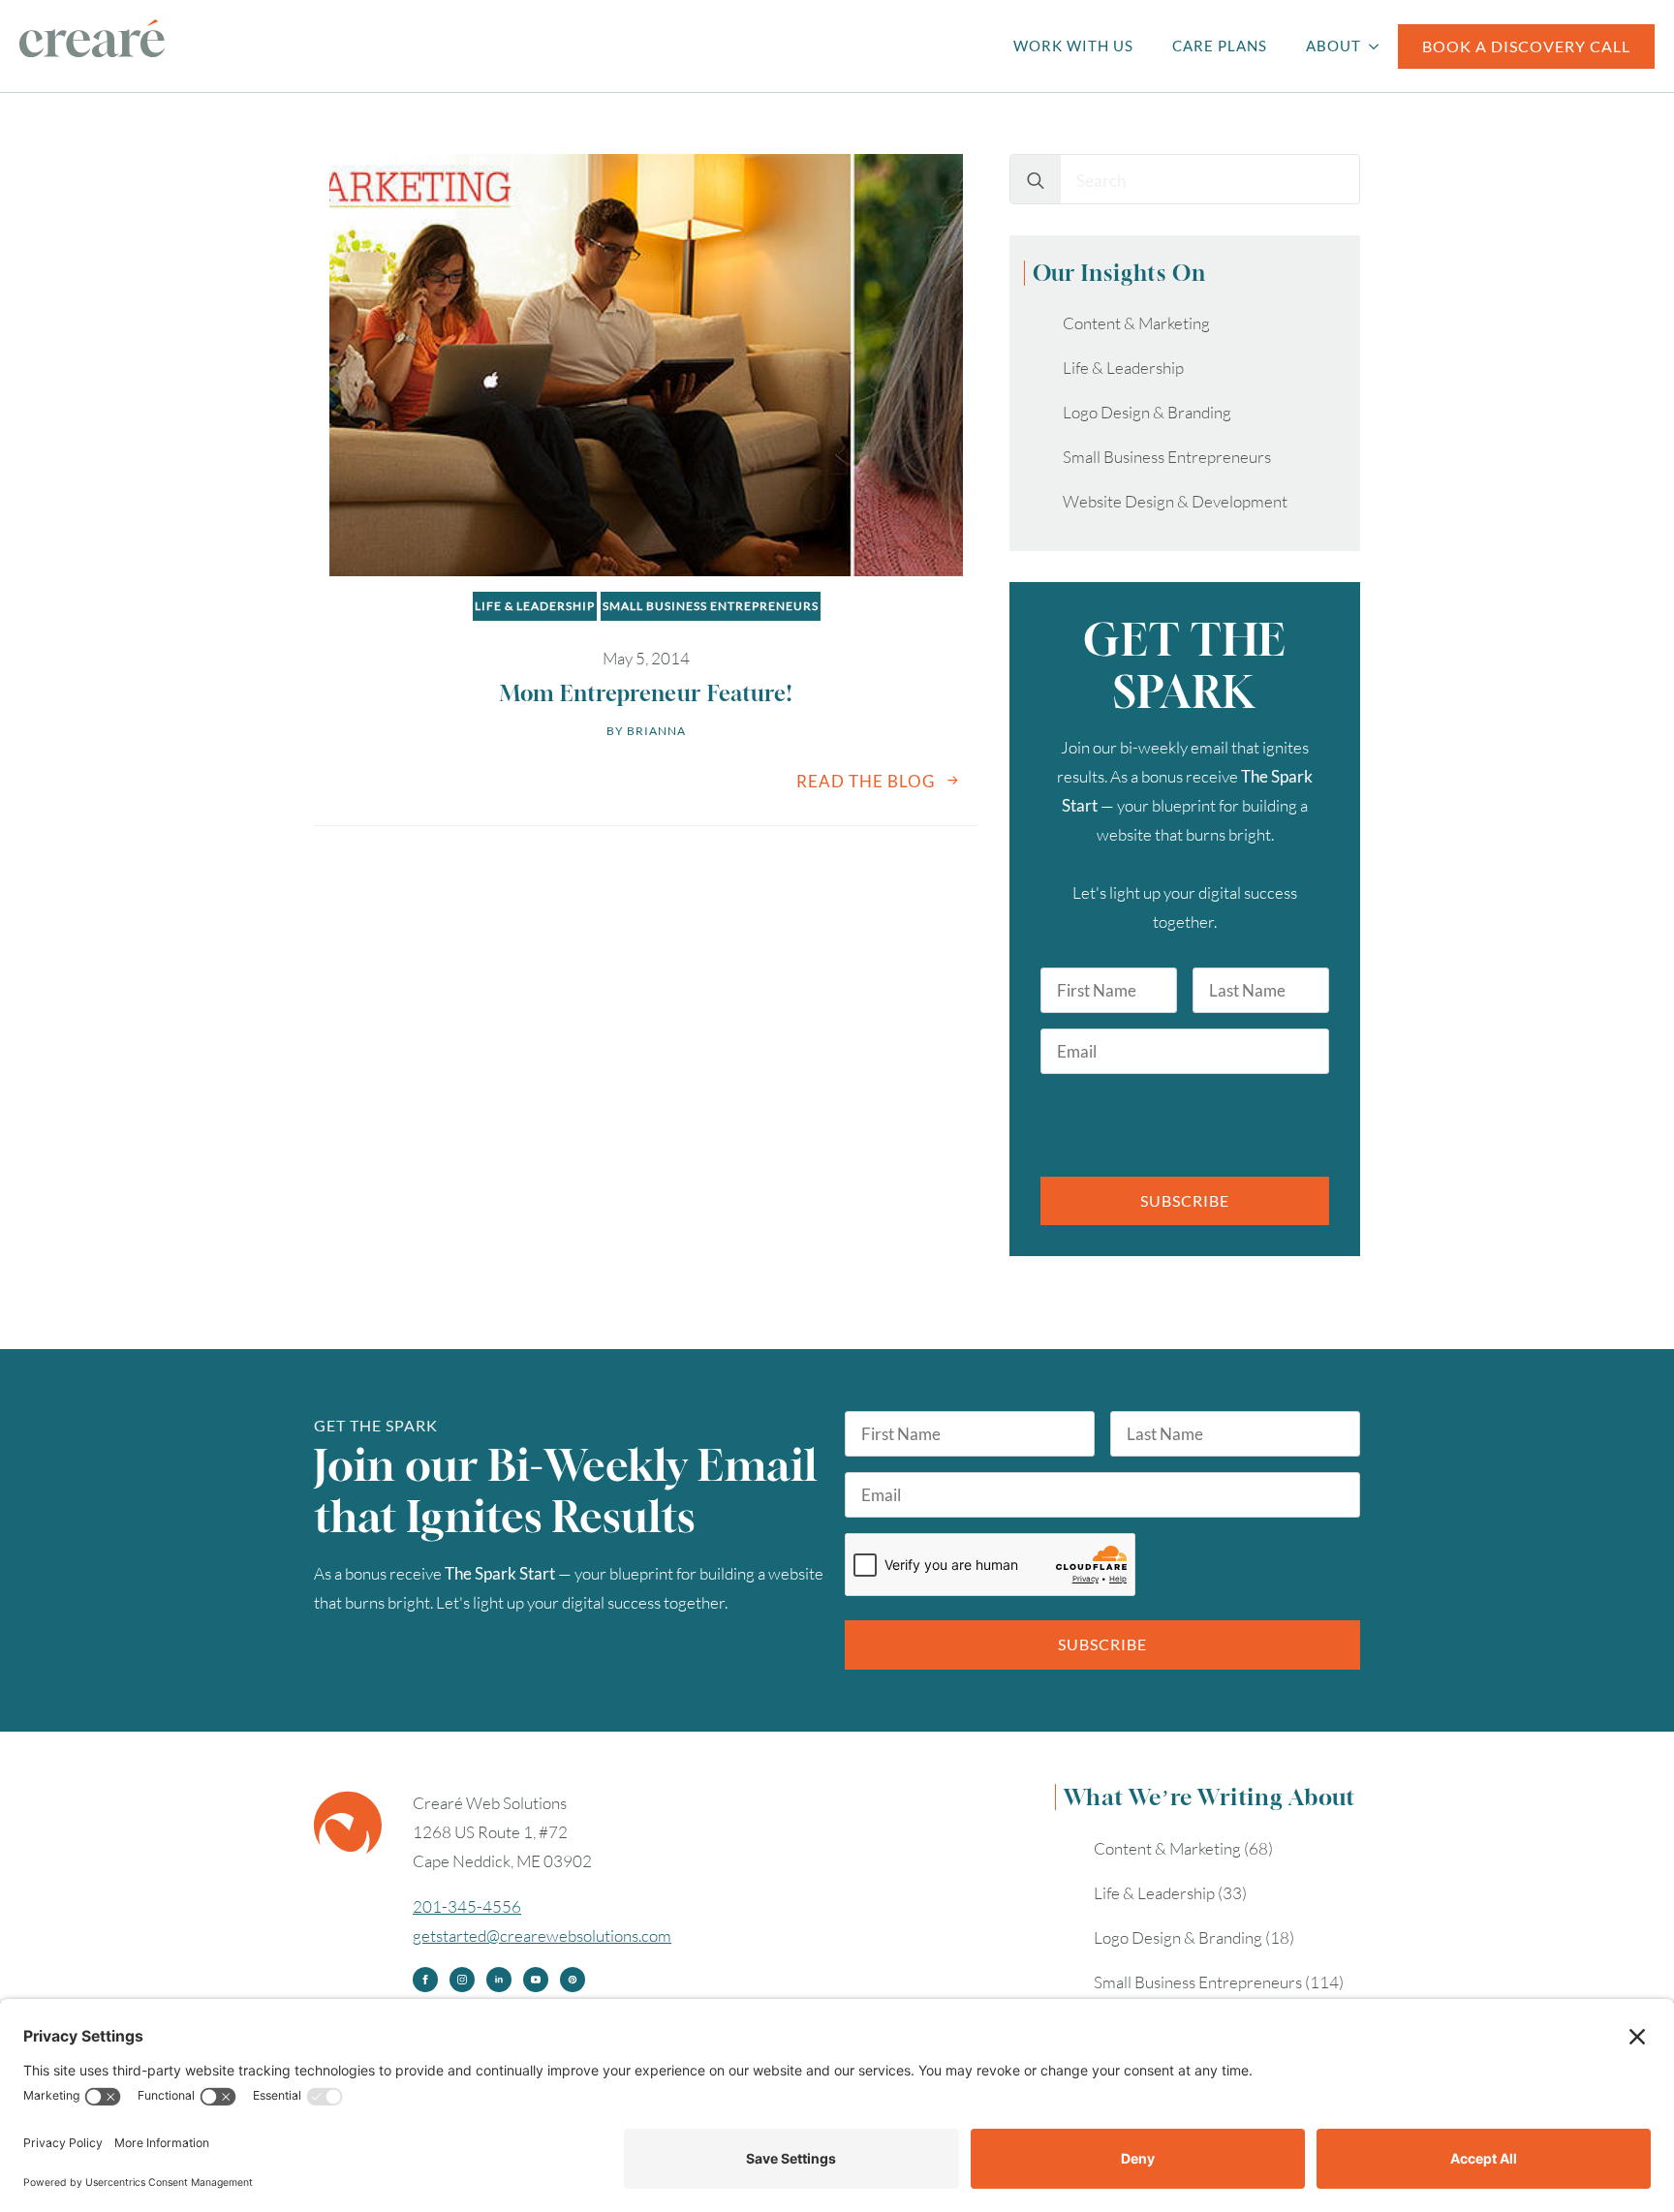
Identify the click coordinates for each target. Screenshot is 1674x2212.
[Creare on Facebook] (425, 1980)
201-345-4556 (467, 1906)
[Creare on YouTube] (536, 1980)
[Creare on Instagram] (462, 1980)
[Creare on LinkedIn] (499, 1980)
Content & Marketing (1136, 323)
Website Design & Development (1175, 501)
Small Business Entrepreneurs (711, 606)
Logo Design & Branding (1147, 412)
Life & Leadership (535, 606)
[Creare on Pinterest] (573, 1980)
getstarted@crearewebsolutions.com (542, 1935)
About (1333, 46)
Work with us (1073, 46)
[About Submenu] (1379, 46)
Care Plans (1220, 46)
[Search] (1036, 180)
